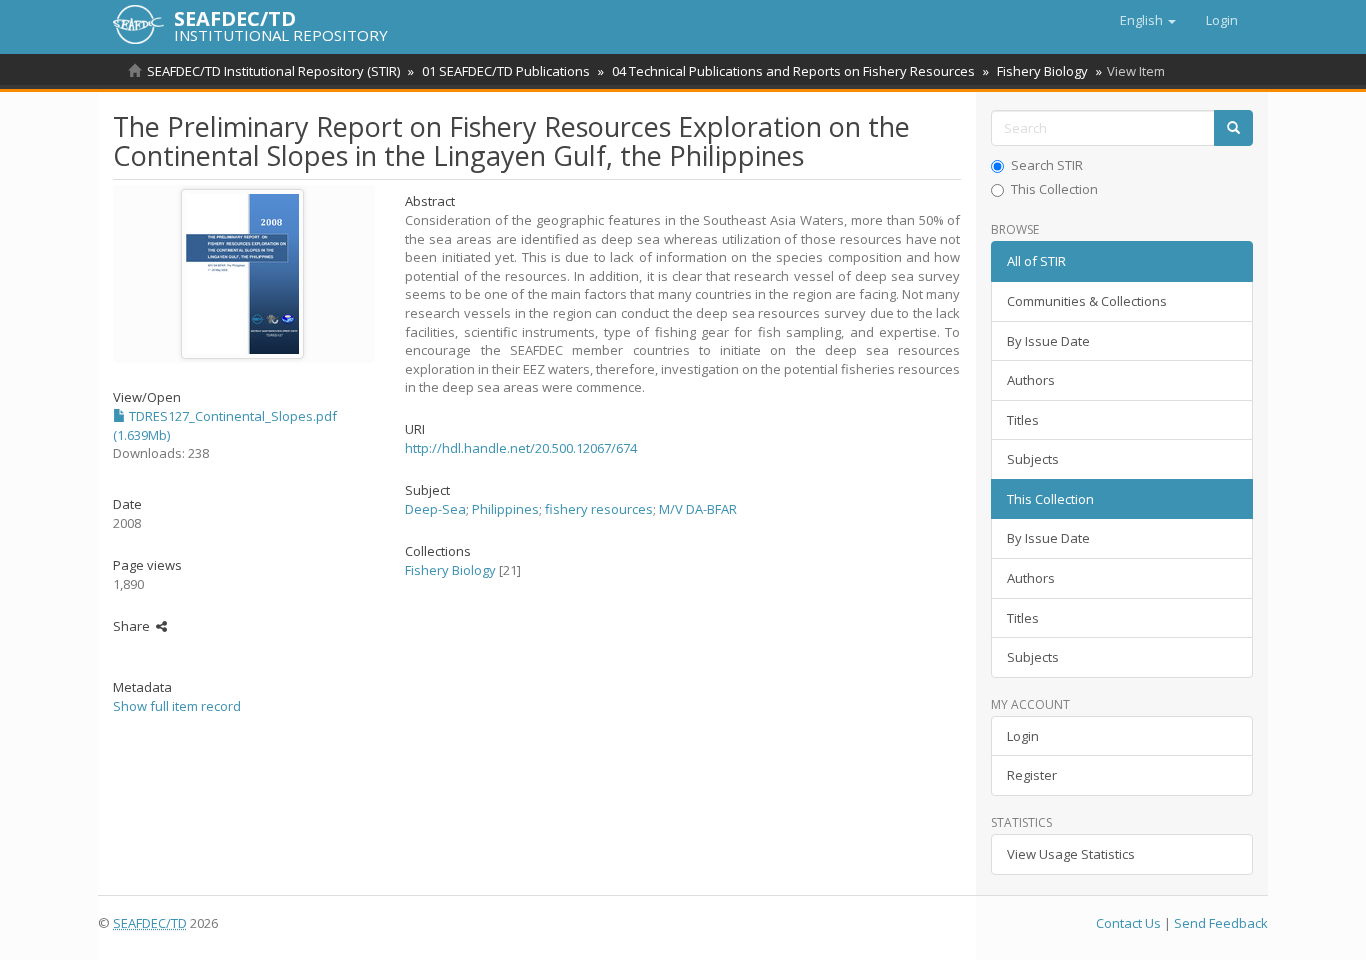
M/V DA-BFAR (698, 509)
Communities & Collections (1087, 301)
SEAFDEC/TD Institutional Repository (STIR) (273, 71)
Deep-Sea (435, 509)
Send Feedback (1221, 923)
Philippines (505, 509)
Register (1032, 775)
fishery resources (599, 509)
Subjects (1033, 459)
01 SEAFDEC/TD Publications (506, 71)
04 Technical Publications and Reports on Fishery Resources (793, 71)
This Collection (1054, 189)
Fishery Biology (1042, 71)
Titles (1023, 420)
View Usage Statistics (1071, 854)
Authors (1031, 380)
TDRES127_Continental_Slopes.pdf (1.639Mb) (225, 425)
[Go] (1233, 128)
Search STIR (1047, 165)
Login (1023, 736)
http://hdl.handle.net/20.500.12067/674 (521, 448)
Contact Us (1128, 923)
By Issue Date (1048, 341)
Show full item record (177, 706)
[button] (1148, 20)
